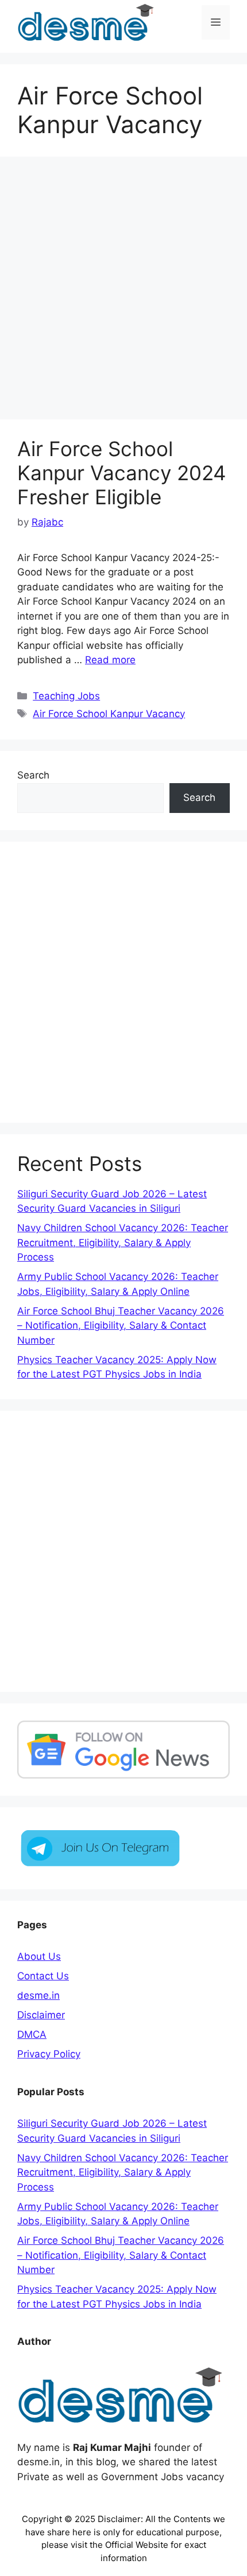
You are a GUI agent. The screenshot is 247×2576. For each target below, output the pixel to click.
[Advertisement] (123, 291)
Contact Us (43, 1976)
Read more (110, 660)
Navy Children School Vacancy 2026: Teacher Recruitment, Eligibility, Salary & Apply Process (123, 1242)
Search (33, 775)
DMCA (32, 2034)
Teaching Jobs (66, 696)
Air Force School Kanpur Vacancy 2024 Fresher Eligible (121, 473)
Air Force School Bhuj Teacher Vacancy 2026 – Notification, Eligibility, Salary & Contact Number (121, 1326)
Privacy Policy (49, 2054)
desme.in (38, 1995)
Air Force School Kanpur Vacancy (109, 714)
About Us (39, 1956)
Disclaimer (41, 2015)
